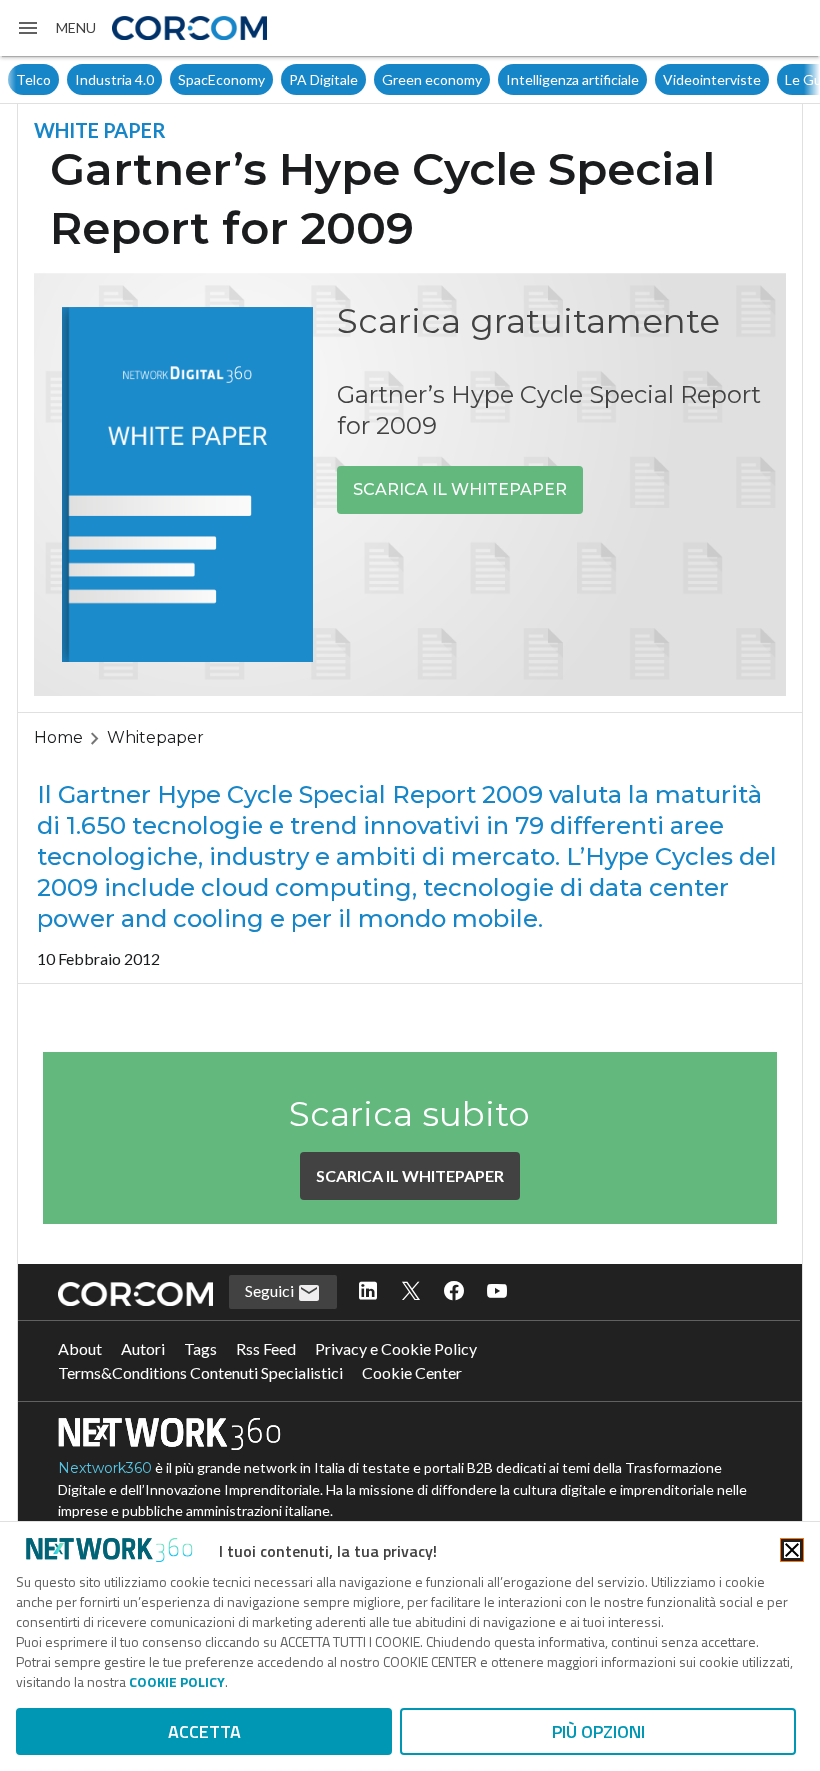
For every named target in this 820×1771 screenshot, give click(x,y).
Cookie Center (412, 1372)
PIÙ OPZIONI (598, 1731)
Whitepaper (155, 737)
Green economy (432, 79)
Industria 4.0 (114, 79)
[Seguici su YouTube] (497, 1292)
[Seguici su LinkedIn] (368, 1292)
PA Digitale (323, 79)
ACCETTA (204, 1731)
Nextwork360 (105, 1468)
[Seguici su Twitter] (411, 1292)
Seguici (271, 1290)
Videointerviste (712, 79)
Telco (33, 79)
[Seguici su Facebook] (454, 1292)
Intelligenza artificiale (572, 79)
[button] (56, 28)
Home (58, 737)
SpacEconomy (221, 79)
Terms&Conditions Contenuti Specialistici (200, 1372)
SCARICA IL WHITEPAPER (460, 489)
